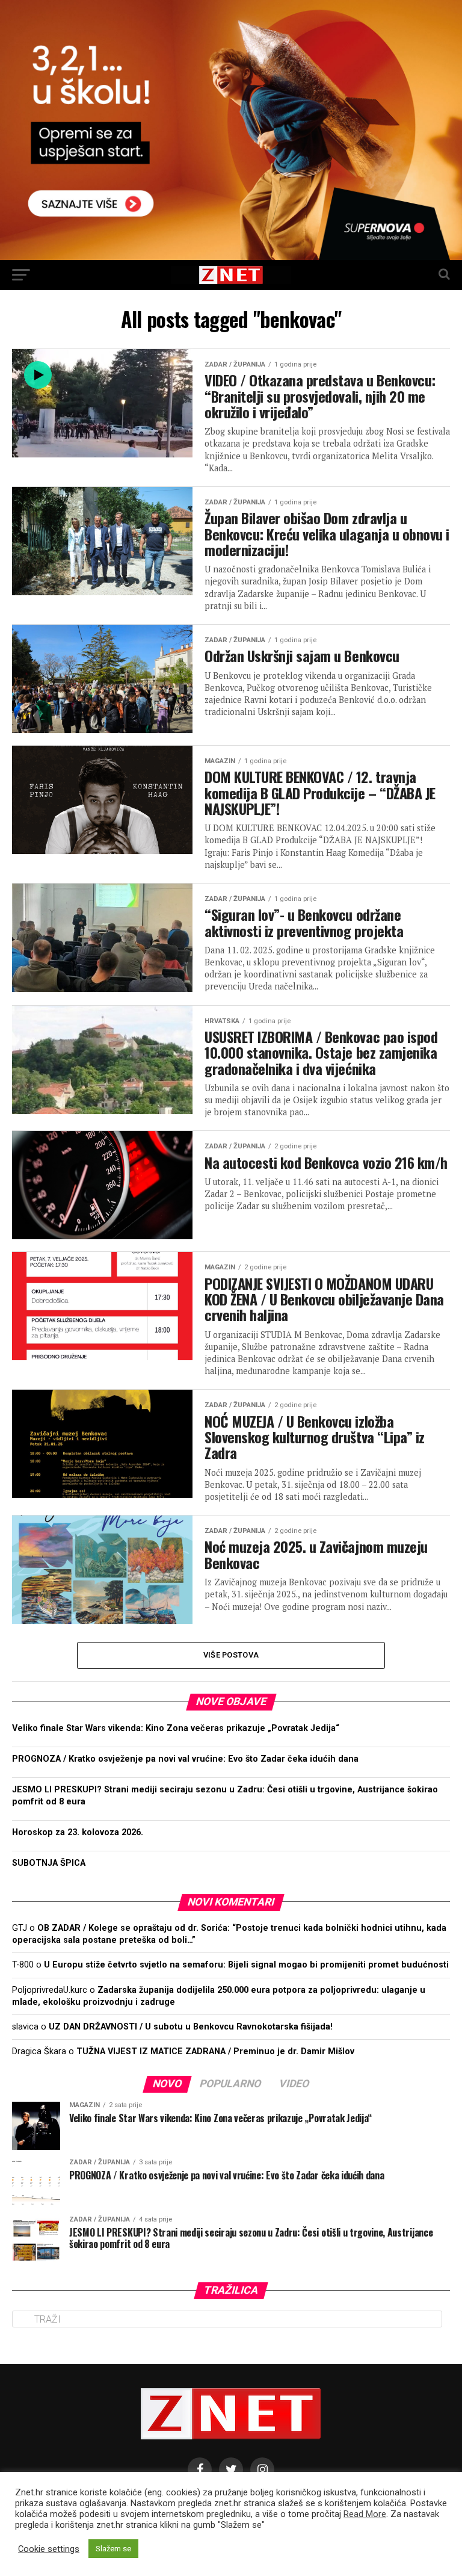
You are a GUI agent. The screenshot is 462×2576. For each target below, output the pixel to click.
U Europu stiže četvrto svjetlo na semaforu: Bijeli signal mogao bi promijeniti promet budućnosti (246, 1965)
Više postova (231, 1655)
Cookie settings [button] (49, 2549)
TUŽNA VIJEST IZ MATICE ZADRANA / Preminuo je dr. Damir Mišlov (215, 2051)
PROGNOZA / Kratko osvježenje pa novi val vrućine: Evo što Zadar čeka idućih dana (185, 1759)
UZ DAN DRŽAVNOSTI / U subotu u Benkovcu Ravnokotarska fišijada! (191, 2027)
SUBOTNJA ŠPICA (49, 1863)
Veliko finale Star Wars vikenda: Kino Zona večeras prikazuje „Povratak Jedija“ (176, 1728)
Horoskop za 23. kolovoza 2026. (78, 1832)
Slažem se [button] (113, 2549)
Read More (365, 2514)
